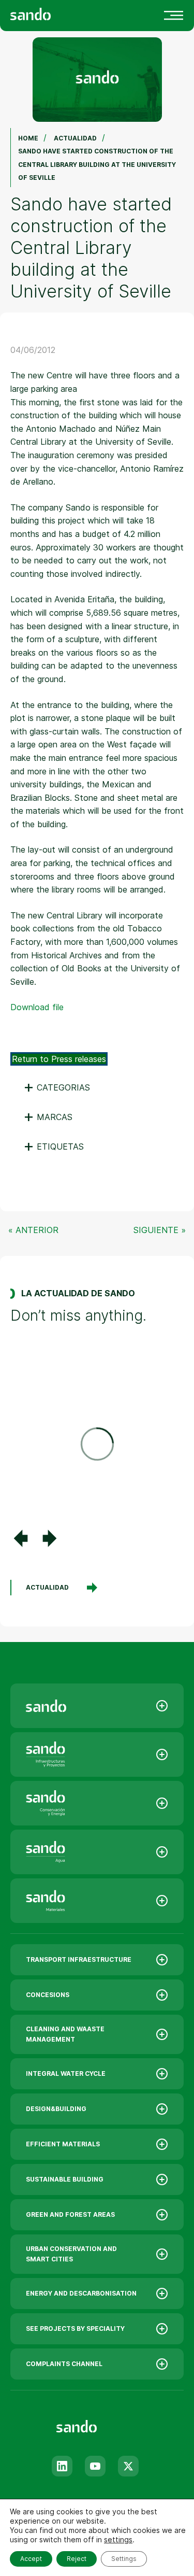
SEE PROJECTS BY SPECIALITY (75, 2329)
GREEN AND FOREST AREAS (70, 2214)
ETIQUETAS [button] (54, 1147)
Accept (31, 2559)
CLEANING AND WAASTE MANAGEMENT (65, 2034)
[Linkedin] (62, 2466)
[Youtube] (95, 2466)
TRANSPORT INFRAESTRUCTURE (79, 1959)
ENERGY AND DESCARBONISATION (81, 2293)
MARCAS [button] (48, 1117)
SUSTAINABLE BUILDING (65, 2179)
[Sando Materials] (97, 1901)
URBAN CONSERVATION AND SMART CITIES (71, 2254)
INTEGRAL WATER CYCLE (66, 2073)
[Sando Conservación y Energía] (97, 1803)
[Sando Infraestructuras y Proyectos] (97, 1754)
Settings (124, 2559)
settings (118, 2539)
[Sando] (49, 13)
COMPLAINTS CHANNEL (64, 2364)
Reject (77, 2559)
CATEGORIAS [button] (57, 1087)
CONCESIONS (48, 1995)
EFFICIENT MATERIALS (63, 2144)
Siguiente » (160, 1230)
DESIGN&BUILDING (56, 2109)
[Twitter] (128, 2466)
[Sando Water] (97, 1852)
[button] (21, 1538)
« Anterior (33, 1230)
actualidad (47, 1587)
